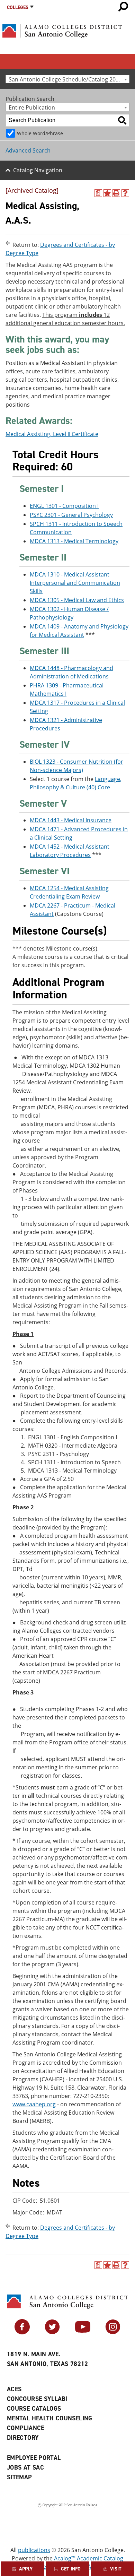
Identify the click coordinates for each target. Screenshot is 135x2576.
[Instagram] (113, 2332)
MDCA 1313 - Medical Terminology (74, 541)
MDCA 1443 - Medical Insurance (71, 820)
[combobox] (67, 79)
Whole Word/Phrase (40, 133)
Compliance (26, 2428)
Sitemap (20, 2477)
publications (34, 2550)
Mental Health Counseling (50, 2418)
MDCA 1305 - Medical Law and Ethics (77, 600)
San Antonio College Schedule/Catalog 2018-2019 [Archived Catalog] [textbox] (69, 79)
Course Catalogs (34, 2409)
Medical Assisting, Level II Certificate (52, 434)
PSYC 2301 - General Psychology (71, 515)
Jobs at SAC (25, 2467)
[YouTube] (83, 2332)
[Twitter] (52, 2332)
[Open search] (123, 7)
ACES (14, 2389)
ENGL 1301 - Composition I (64, 506)
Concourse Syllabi (37, 2399)
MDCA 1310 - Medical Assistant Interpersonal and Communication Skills (75, 583)
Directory (23, 2438)
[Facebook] (22, 2332)
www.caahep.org (34, 2104)
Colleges (18, 7)
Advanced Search (28, 150)
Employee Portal (34, 2458)
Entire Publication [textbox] (32, 107)
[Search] (122, 120)
